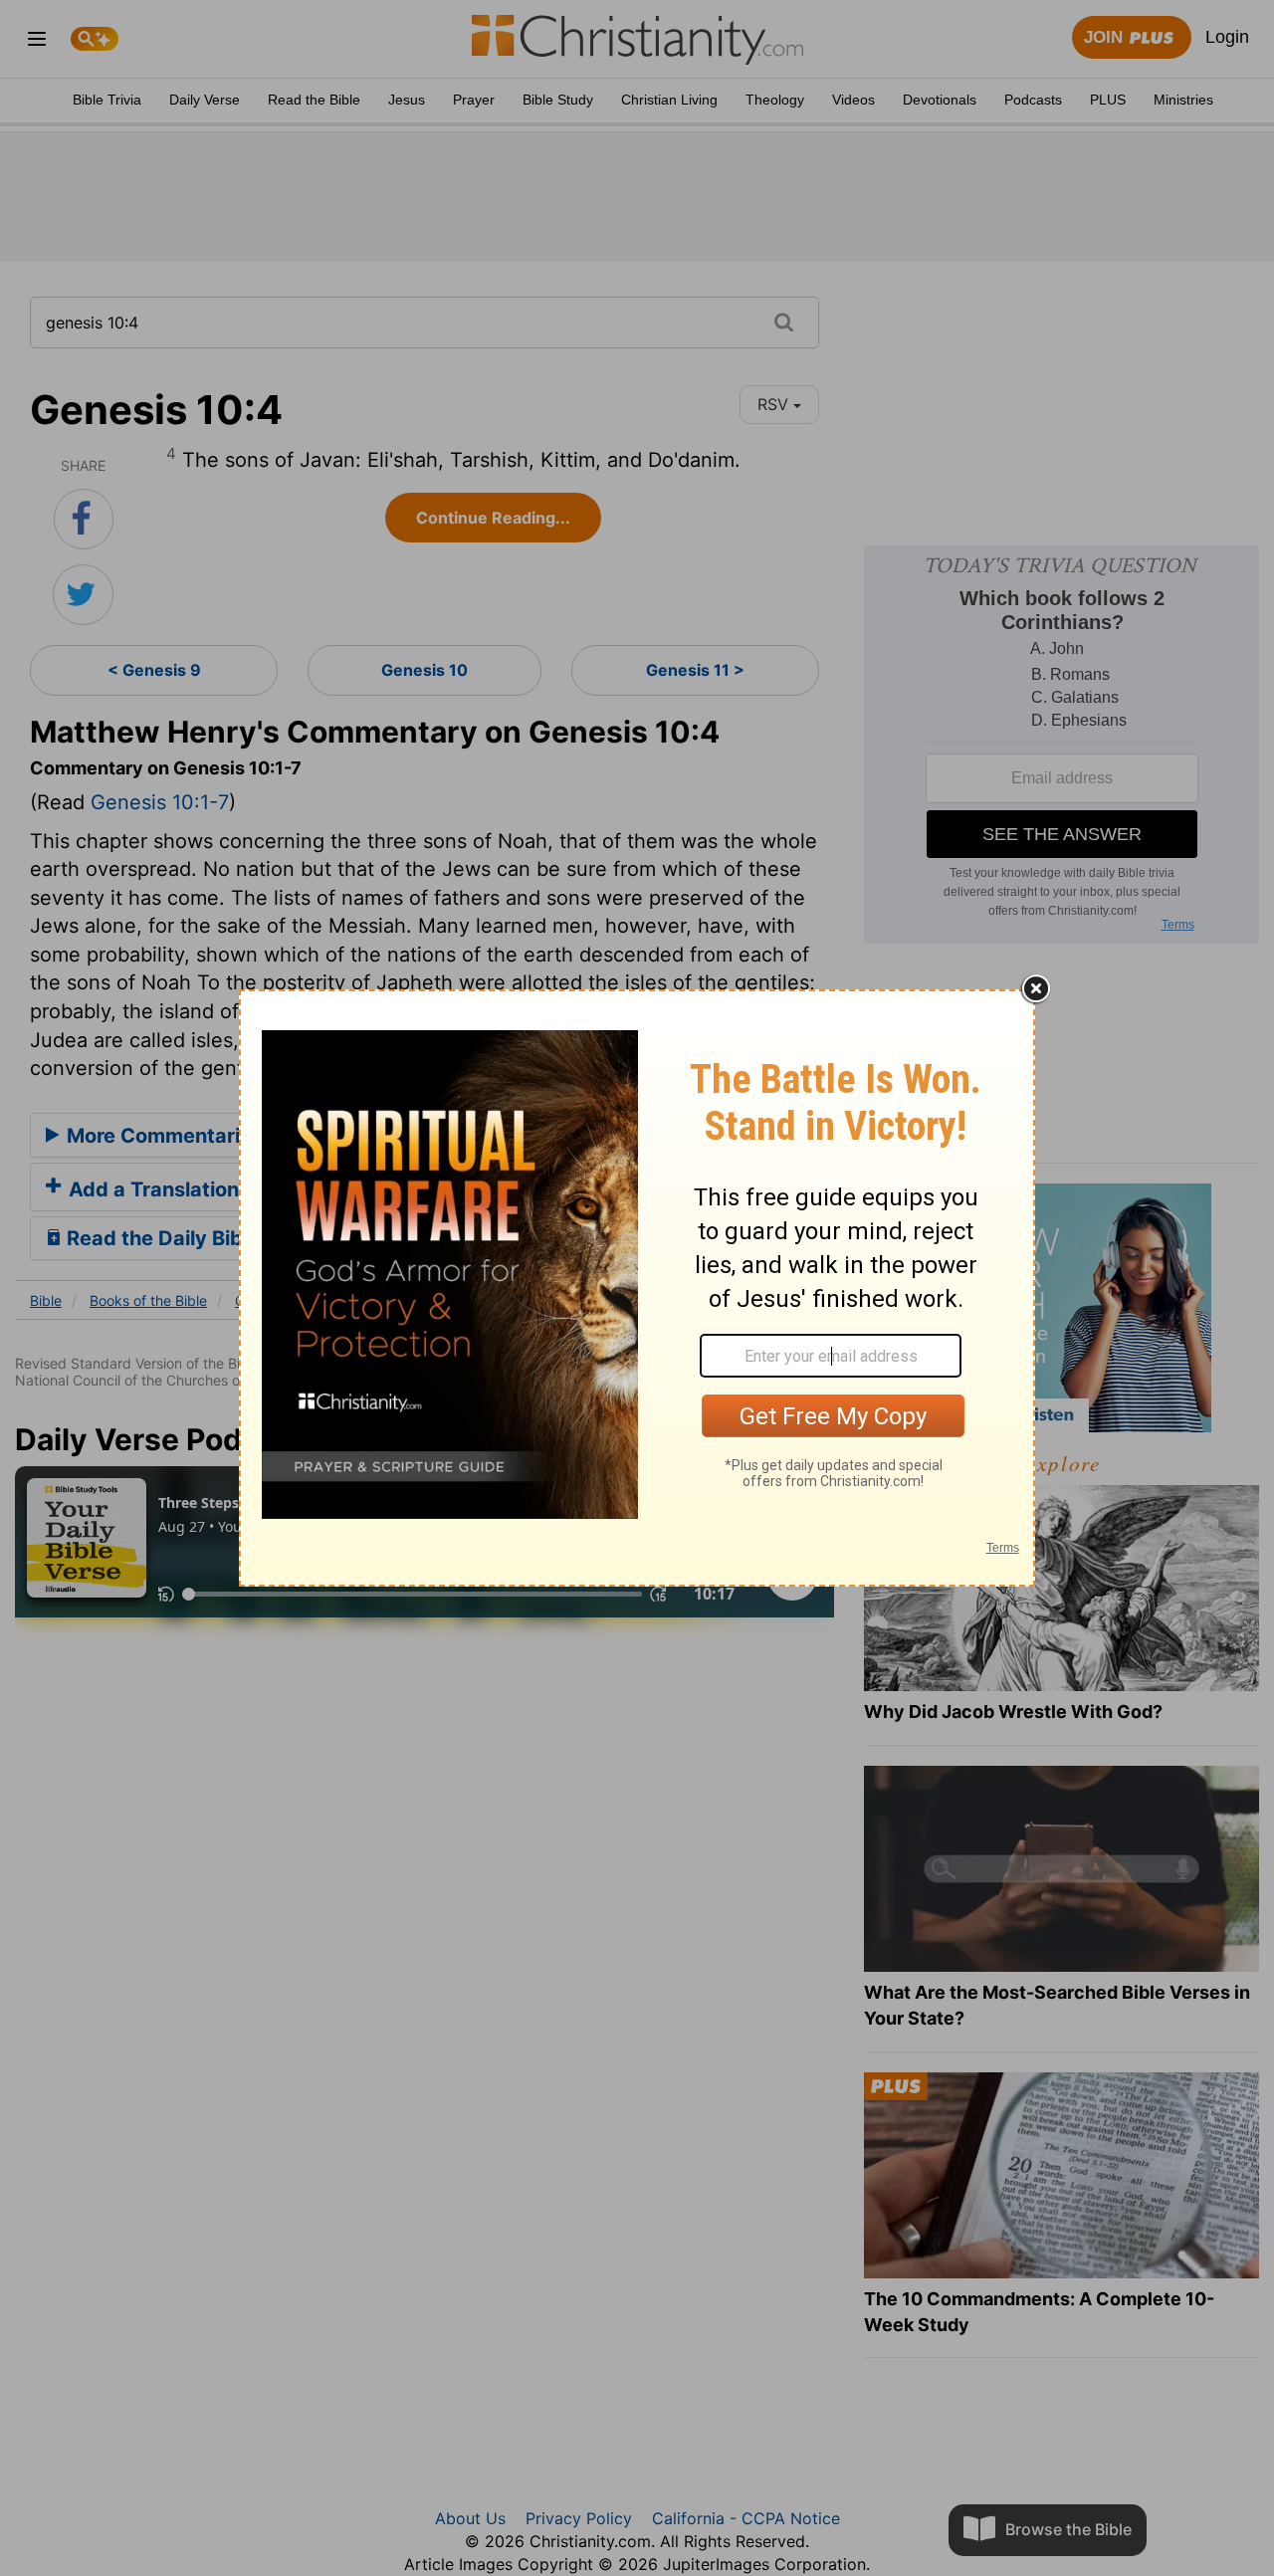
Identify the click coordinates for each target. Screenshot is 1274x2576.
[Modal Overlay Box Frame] (637, 1288)
